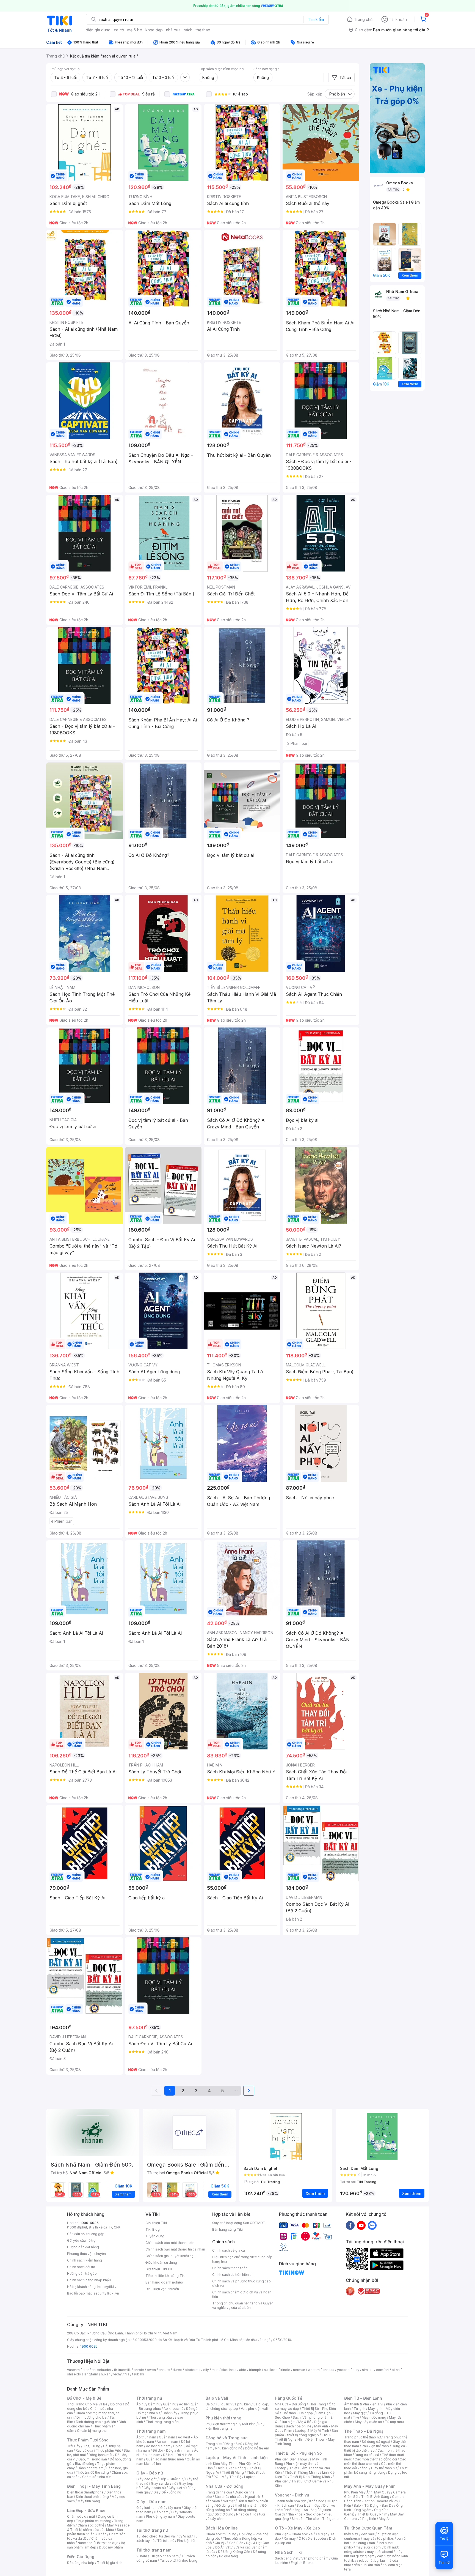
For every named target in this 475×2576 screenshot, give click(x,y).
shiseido (74, 2374)
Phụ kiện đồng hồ (229, 2448)
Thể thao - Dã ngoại (298, 2413)
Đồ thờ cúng (224, 2514)
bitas (396, 2370)
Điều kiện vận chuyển (162, 2289)
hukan (106, 2374)
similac (368, 2370)
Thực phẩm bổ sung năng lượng (376, 2470)
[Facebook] (350, 2225)
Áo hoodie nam (158, 2446)
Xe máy (290, 2538)
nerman (299, 2370)
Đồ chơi (116, 2404)
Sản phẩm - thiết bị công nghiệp (306, 2433)
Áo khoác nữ (173, 2409)
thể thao (203, 30)
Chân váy (170, 2413)
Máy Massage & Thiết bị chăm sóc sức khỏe (98, 2527)
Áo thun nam (146, 2437)
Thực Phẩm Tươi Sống (88, 2440)
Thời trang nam (151, 2431)
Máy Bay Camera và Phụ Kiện (374, 2516)
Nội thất (229, 2501)
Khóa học (317, 2501)
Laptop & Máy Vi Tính (312, 2431)
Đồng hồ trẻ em (257, 2448)
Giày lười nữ (178, 2488)
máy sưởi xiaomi (380, 2552)
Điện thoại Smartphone (85, 2492)
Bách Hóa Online (222, 2528)
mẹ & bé (135, 30)
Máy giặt (360, 2413)
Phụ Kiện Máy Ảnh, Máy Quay (367, 2492)
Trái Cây (74, 2446)
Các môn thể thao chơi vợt (375, 2461)
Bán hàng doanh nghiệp (164, 2282)
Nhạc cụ (243, 2514)
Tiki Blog (153, 2229)
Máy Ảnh (386, 2519)
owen (151, 2370)
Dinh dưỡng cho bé (92, 2417)
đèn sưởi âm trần (367, 2565)
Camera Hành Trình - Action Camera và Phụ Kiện (374, 2501)
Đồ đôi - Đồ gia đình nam (172, 2450)
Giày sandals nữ (164, 2483)
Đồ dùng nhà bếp (81, 2563)
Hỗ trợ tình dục (107, 2543)
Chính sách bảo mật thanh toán (170, 2243)
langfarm (91, 2374)
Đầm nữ (154, 2404)
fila (127, 2374)
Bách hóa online (299, 2426)
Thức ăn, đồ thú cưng (92, 2472)
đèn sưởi (368, 2534)
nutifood (271, 2370)
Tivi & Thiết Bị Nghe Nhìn (303, 2437)
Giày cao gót (147, 2479)
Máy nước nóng (374, 2417)
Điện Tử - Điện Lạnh (363, 2398)
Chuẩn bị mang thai (92, 2431)
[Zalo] (372, 2225)
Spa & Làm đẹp (309, 2505)
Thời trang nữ (149, 2398)
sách (188, 30)
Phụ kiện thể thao (375, 2446)
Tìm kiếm (316, 19)
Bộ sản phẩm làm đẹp (96, 2545)
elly (206, 2370)
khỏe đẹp (154, 30)
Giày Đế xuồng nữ (167, 2492)
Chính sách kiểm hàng (85, 2260)
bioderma (193, 2370)
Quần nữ (170, 2404)
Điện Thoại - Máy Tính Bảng (94, 2486)
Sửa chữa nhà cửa (229, 2497)
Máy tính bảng (89, 2501)
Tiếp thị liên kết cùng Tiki (165, 2276)
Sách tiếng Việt (287, 2558)
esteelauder (101, 2370)
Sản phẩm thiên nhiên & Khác (95, 2532)
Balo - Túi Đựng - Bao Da (374, 2505)
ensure (164, 2370)
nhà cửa (173, 30)
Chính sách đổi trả (81, 2267)
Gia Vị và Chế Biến (229, 2543)
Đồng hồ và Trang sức (227, 2438)
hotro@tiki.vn (108, 2287)
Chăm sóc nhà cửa (97, 2477)
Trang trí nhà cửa (219, 2492)
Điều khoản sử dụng (161, 2262)
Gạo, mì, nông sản (93, 2459)
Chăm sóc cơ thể (91, 2525)
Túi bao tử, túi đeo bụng (179, 2560)
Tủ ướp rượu (394, 2422)
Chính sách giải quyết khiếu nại (170, 2256)
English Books (302, 2563)
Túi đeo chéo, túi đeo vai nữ (158, 2536)
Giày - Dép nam (151, 2502)
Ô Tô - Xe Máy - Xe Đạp (297, 2528)
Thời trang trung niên (162, 2422)
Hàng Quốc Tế (288, 2398)
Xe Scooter (317, 2538)
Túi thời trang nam (154, 2550)
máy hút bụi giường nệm (373, 2554)
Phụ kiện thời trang (223, 2418)
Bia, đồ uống (85, 2464)
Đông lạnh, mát (100, 2455)
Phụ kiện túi (186, 2541)
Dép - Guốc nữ (171, 2479)
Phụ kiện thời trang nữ (223, 2424)
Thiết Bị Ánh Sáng (375, 2497)
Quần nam (167, 2437)
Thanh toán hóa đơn (291, 2501)
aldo (243, 2370)
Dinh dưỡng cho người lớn (96, 2422)
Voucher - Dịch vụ (292, 2495)
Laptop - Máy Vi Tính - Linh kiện (237, 2458)
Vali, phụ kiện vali (254, 2409)
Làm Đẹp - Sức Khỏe (86, 2510)
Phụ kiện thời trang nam (235, 2426)
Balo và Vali (217, 2398)
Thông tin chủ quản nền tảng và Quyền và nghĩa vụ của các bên (243, 2305)
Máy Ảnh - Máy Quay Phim (370, 2486)
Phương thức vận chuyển (86, 2254)
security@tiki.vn (106, 2293)
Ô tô (302, 2538)
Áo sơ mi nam (167, 2442)
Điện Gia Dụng (81, 2557)
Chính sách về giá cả (229, 2250)
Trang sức (214, 2444)
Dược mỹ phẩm (111, 2547)
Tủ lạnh (359, 2409)
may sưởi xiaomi (369, 2547)
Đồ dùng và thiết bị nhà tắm (238, 2505)
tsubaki (138, 2374)
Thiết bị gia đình (110, 2563)
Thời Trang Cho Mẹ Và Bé (87, 2404)
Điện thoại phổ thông (92, 2497)
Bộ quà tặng (229, 2556)
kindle (285, 2370)
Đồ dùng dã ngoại (376, 2442)
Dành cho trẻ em (91, 2468)
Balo (209, 2404)
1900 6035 (89, 2346)
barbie (139, 2370)
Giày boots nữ (155, 2488)
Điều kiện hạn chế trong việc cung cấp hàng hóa (242, 2259)
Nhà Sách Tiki (288, 2552)
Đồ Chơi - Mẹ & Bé (84, 2398)
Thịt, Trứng (92, 2446)
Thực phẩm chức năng (94, 2521)
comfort (383, 2370)
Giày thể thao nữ (384, 2468)
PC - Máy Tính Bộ (227, 2477)
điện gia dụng (98, 30)
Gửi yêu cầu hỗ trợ (81, 2240)
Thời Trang (317, 2404)
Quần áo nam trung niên (165, 2459)
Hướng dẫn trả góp (82, 2273)
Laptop (250, 2477)
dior (86, 2370)
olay (356, 2370)
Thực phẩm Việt (108, 2450)
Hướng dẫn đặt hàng (83, 2247)
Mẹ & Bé (305, 2422)
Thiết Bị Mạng (233, 2472)
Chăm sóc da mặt (81, 2516)
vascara (73, 2370)
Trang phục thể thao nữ (362, 2437)
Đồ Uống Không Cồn (234, 2552)
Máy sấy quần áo (368, 2422)
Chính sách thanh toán (230, 2268)
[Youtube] (361, 2225)
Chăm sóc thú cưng (221, 2534)
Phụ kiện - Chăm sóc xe (294, 2534)
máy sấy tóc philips (378, 2538)
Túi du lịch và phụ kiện (233, 2404)
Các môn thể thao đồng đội (376, 2459)
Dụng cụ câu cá (367, 2455)
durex (177, 2370)
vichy (118, 2374)
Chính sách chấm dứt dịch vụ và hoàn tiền (242, 2294)
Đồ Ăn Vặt (223, 2547)
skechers (229, 2370)
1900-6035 (89, 2223)
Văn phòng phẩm (315, 2558)
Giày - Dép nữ (150, 2473)
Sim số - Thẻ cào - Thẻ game (315, 2519)
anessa (328, 2370)
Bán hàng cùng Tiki (227, 2229)
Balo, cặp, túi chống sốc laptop (237, 2406)
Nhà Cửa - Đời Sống (224, 2486)
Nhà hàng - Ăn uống (301, 2510)
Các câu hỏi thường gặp (86, 2234)
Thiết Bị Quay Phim (372, 2514)
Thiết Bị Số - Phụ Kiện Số (298, 2453)
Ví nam (142, 2556)
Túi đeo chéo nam (164, 2556)
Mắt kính (249, 2424)
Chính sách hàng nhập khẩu (89, 2280)
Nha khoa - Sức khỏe (304, 2514)
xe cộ (119, 30)
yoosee (343, 2370)
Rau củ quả (84, 2450)
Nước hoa (85, 2543)
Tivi (356, 2417)
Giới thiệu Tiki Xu (159, 2269)
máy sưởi (351, 2534)
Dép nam (161, 2512)
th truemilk (122, 2370)
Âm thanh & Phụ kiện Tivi (364, 2404)
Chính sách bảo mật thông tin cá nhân (175, 2249)
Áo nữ (141, 2404)
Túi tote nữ (166, 2541)
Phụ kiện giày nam (160, 2516)
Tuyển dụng (155, 2236)
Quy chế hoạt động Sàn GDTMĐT (239, 2223)
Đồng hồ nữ (233, 2444)
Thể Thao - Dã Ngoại (364, 2431)
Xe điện (321, 2534)
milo (215, 2370)
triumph (255, 2370)
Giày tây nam (171, 2508)
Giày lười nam (147, 2508)
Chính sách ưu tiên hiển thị (233, 2275)
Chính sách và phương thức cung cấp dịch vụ (241, 2283)
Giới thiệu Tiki (156, 2223)
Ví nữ (187, 2536)
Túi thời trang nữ (152, 2530)
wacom (314, 2370)
